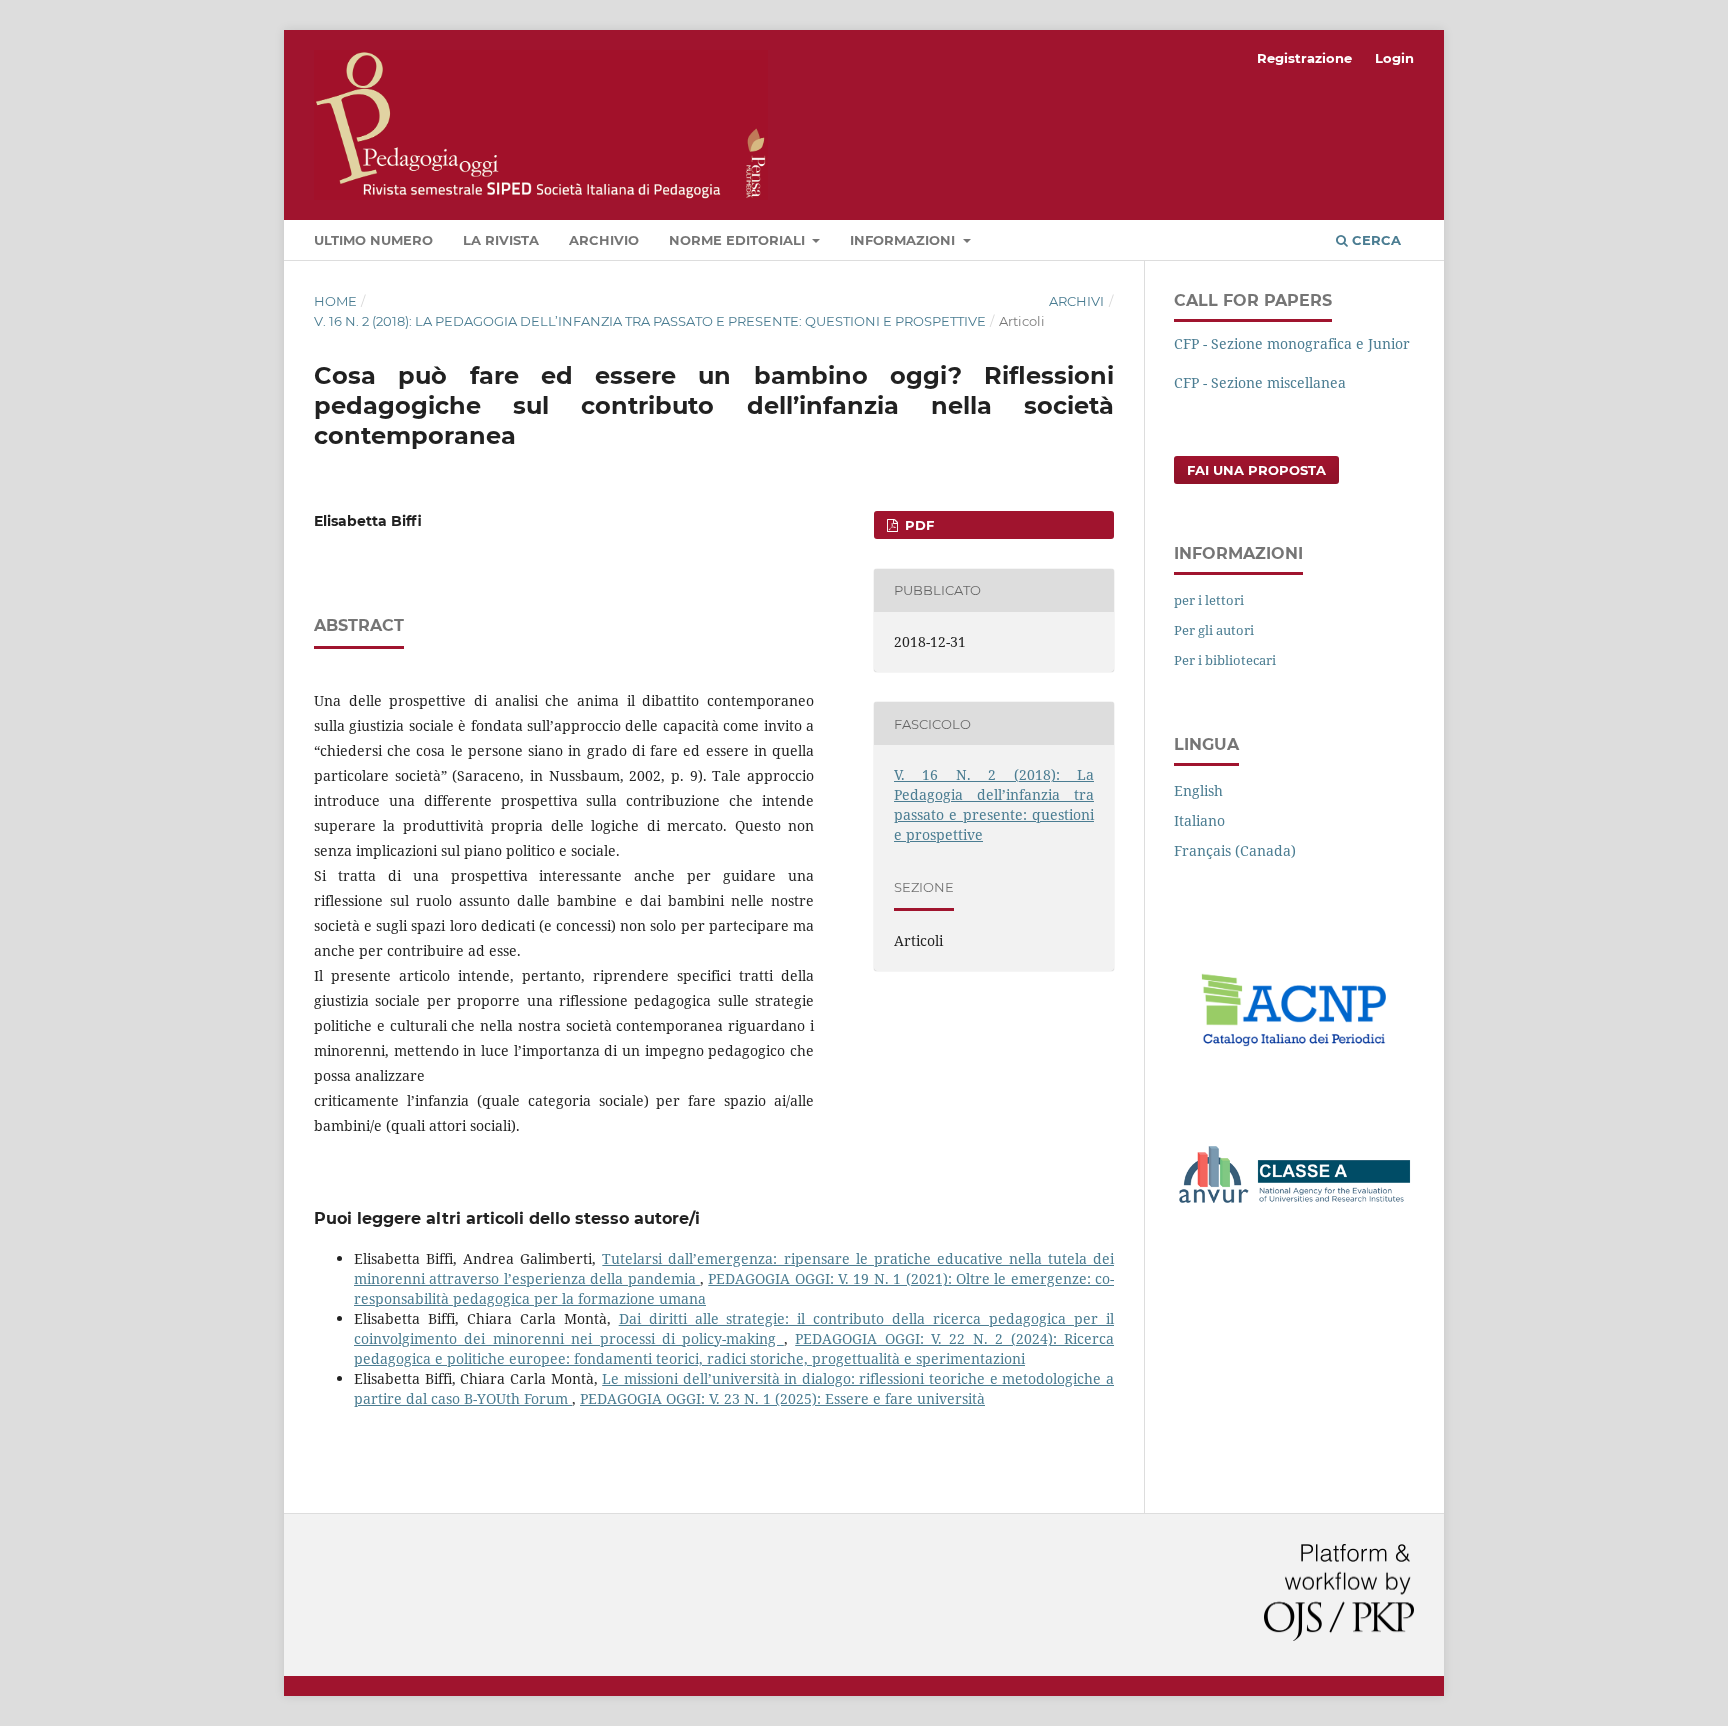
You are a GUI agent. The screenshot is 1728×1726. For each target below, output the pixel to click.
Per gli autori (1214, 630)
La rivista (501, 240)
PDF (917, 525)
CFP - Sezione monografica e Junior (1292, 343)
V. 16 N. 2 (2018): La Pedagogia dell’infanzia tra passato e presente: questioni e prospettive (650, 321)
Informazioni (904, 240)
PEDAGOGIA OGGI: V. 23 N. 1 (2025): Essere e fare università (782, 1398)
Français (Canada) (1235, 850)
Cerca (1374, 240)
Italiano (1199, 820)
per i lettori (1209, 600)
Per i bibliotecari (1225, 660)
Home (335, 301)
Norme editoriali (739, 240)
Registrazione (1304, 58)
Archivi (1076, 301)
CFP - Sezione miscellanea (1260, 382)
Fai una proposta (1256, 470)
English (1198, 790)
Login (1394, 58)
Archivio (604, 240)
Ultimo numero (373, 240)
